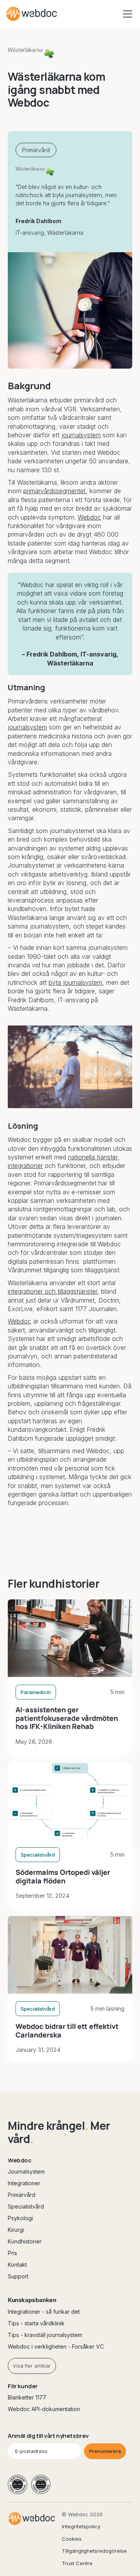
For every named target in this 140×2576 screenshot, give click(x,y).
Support (18, 2276)
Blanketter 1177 (27, 2397)
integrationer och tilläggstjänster (52, 1291)
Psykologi (20, 2218)
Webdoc (89, 517)
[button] (126, 14)
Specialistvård (26, 2206)
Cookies (72, 2539)
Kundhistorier (25, 2241)
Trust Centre (77, 2563)
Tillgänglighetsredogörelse (94, 2551)
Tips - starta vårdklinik (36, 2323)
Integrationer (24, 2183)
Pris (12, 2253)
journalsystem (81, 435)
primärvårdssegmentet (54, 491)
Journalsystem (26, 2171)
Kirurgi (16, 2230)
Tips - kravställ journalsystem (45, 2335)
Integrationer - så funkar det (44, 2312)
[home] (31, 14)
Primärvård (22, 2195)
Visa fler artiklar (32, 2366)
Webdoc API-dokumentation (44, 2409)
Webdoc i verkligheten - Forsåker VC (56, 2346)
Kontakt (17, 2265)
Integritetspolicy (81, 2526)
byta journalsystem (75, 982)
